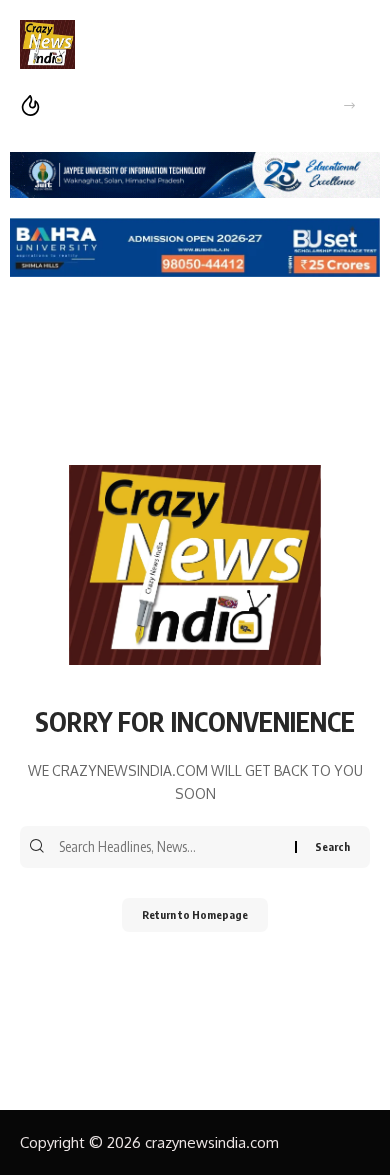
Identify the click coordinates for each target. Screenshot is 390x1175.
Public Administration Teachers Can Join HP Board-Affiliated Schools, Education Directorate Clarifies (184, 105)
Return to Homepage (195, 914)
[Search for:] (174, 847)
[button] (349, 105)
